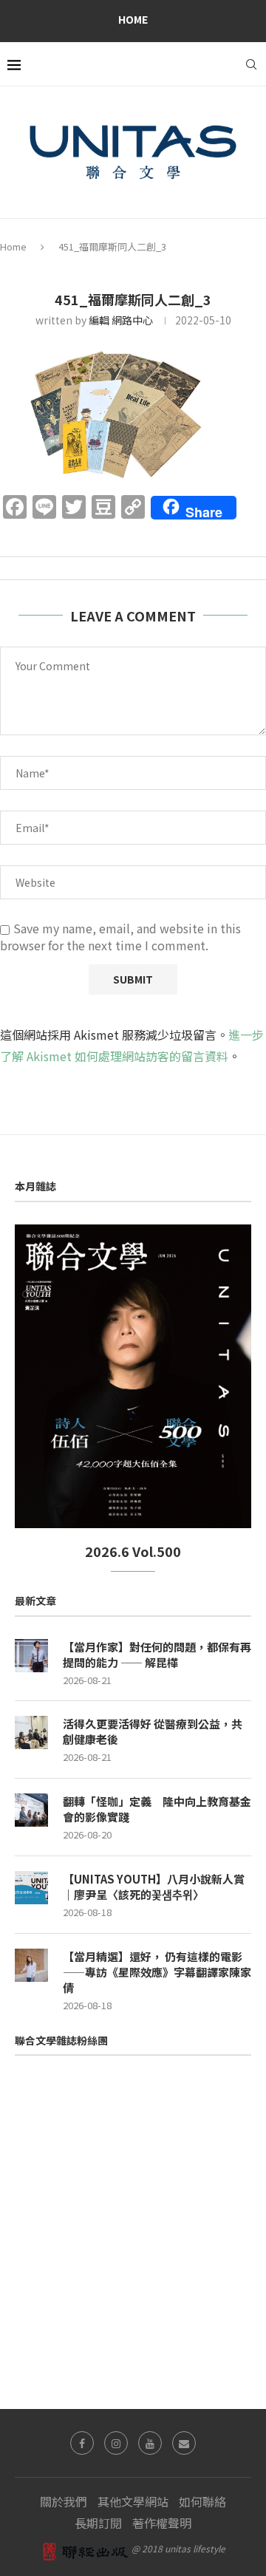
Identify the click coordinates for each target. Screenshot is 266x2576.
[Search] (251, 64)
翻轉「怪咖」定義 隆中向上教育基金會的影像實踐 (157, 1809)
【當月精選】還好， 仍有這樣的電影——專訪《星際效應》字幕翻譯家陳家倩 (157, 1972)
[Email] (184, 2443)
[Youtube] (150, 2443)
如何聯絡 (202, 2501)
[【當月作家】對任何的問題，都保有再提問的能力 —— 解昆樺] (31, 1656)
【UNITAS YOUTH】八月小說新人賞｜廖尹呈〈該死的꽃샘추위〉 (154, 1887)
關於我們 (64, 2501)
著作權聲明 (162, 2523)
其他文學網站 (133, 2501)
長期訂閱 (98, 2523)
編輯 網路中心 (121, 320)
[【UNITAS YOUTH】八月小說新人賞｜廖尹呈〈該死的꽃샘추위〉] (31, 1888)
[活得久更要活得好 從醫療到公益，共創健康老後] (31, 1732)
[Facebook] (82, 2443)
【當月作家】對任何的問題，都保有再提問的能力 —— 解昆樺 (157, 1655)
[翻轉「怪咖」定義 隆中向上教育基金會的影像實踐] (31, 1810)
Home (133, 19)
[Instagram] (116, 2443)
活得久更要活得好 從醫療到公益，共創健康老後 (153, 1731)
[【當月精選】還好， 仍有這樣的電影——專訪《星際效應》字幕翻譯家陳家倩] (31, 1965)
